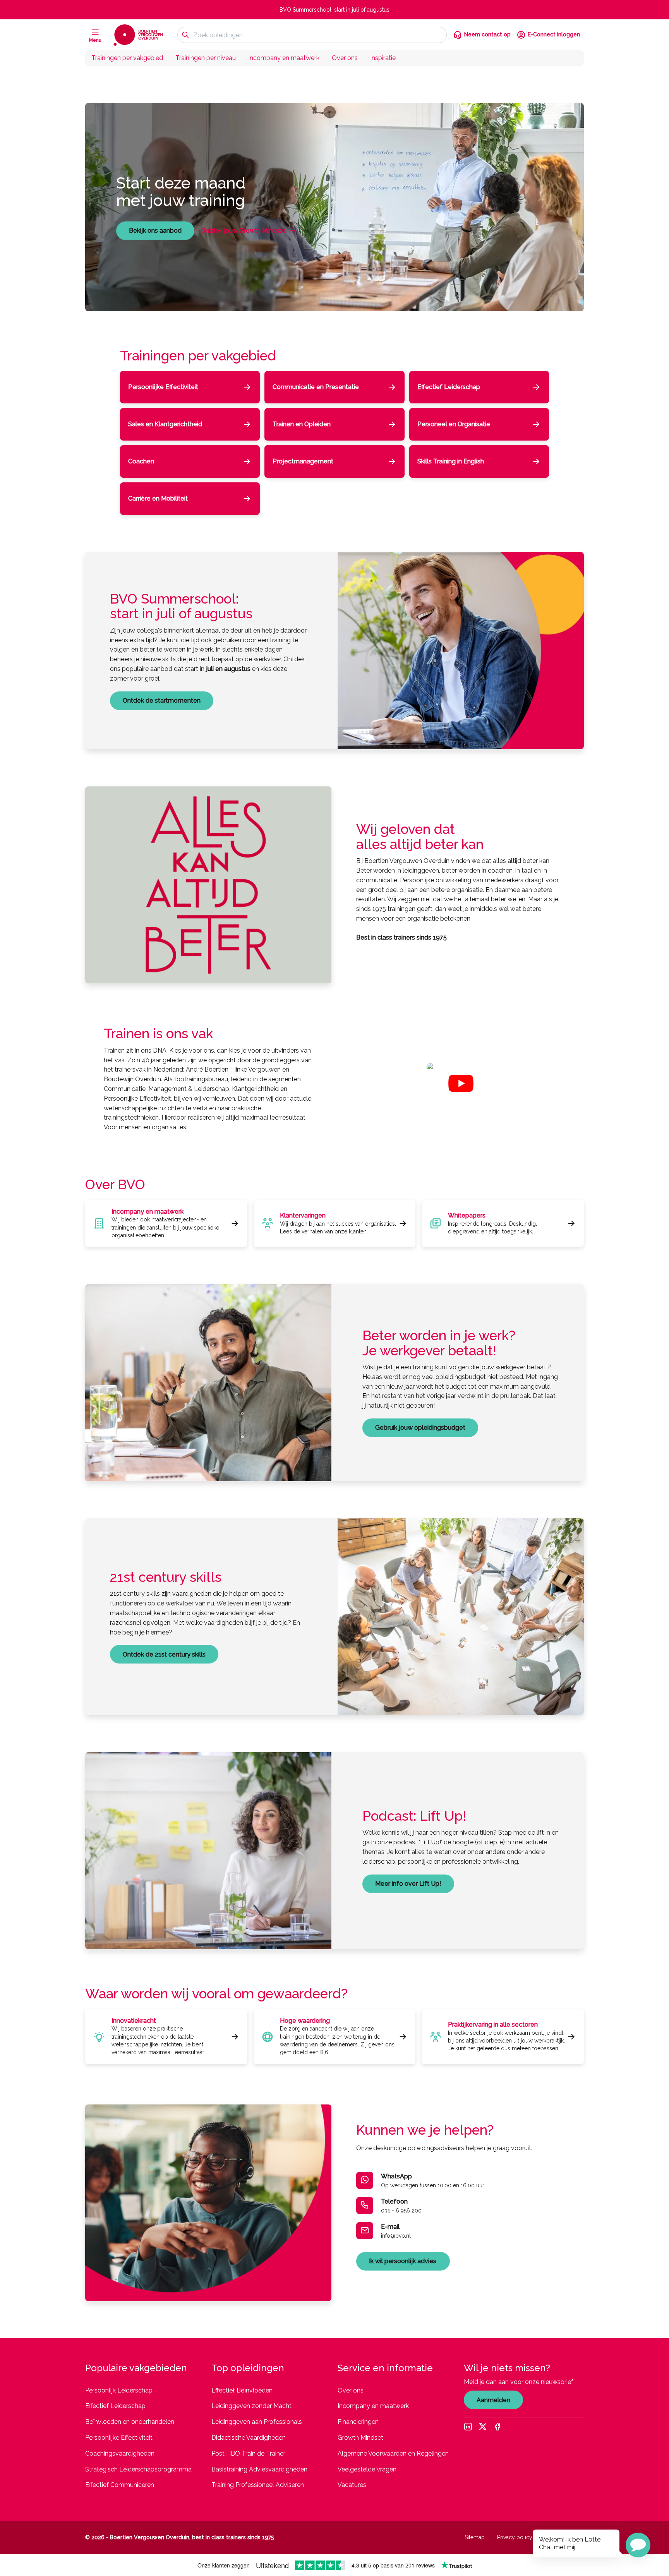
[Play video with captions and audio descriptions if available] (461, 1083)
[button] (638, 2545)
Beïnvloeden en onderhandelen (130, 2422)
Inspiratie (383, 58)
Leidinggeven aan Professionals (257, 2422)
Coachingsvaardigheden (120, 2453)
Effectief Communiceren (120, 2485)
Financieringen (358, 2422)
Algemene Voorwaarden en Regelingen (393, 2453)
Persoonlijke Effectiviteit (119, 2438)
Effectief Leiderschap (115, 2406)
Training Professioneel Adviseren (258, 2485)
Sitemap (475, 2537)
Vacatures (352, 2485)
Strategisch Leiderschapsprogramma (138, 2469)
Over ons (345, 58)
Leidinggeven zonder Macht (251, 2406)
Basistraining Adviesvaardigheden (259, 2469)
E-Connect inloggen (554, 34)
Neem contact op (487, 34)
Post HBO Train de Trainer (248, 2453)
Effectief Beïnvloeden (242, 2390)
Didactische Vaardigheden (249, 2438)
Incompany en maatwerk (284, 58)
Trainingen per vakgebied (127, 58)
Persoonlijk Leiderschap (119, 2390)
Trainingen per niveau (206, 58)
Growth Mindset (360, 2438)
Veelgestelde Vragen (367, 2469)
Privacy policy (515, 2537)
